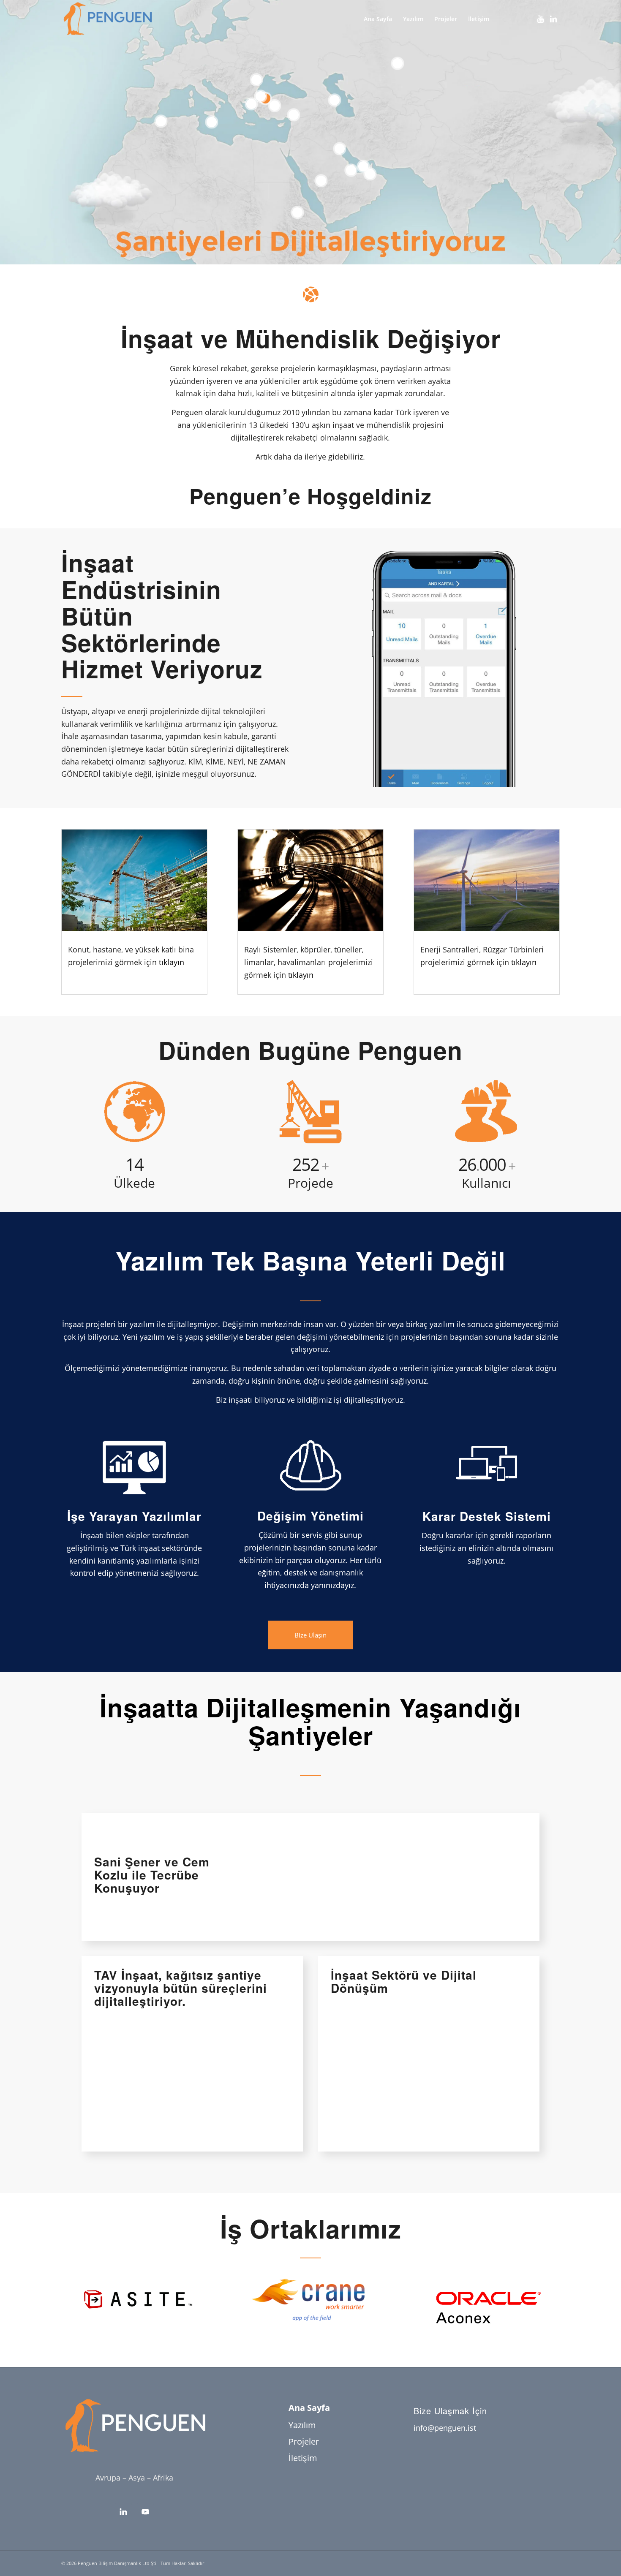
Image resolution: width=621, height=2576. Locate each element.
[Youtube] (541, 19)
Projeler (304, 2441)
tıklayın (172, 962)
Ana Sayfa (309, 2408)
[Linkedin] (553, 19)
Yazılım (302, 2425)
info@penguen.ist (445, 2428)
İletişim (303, 2458)
